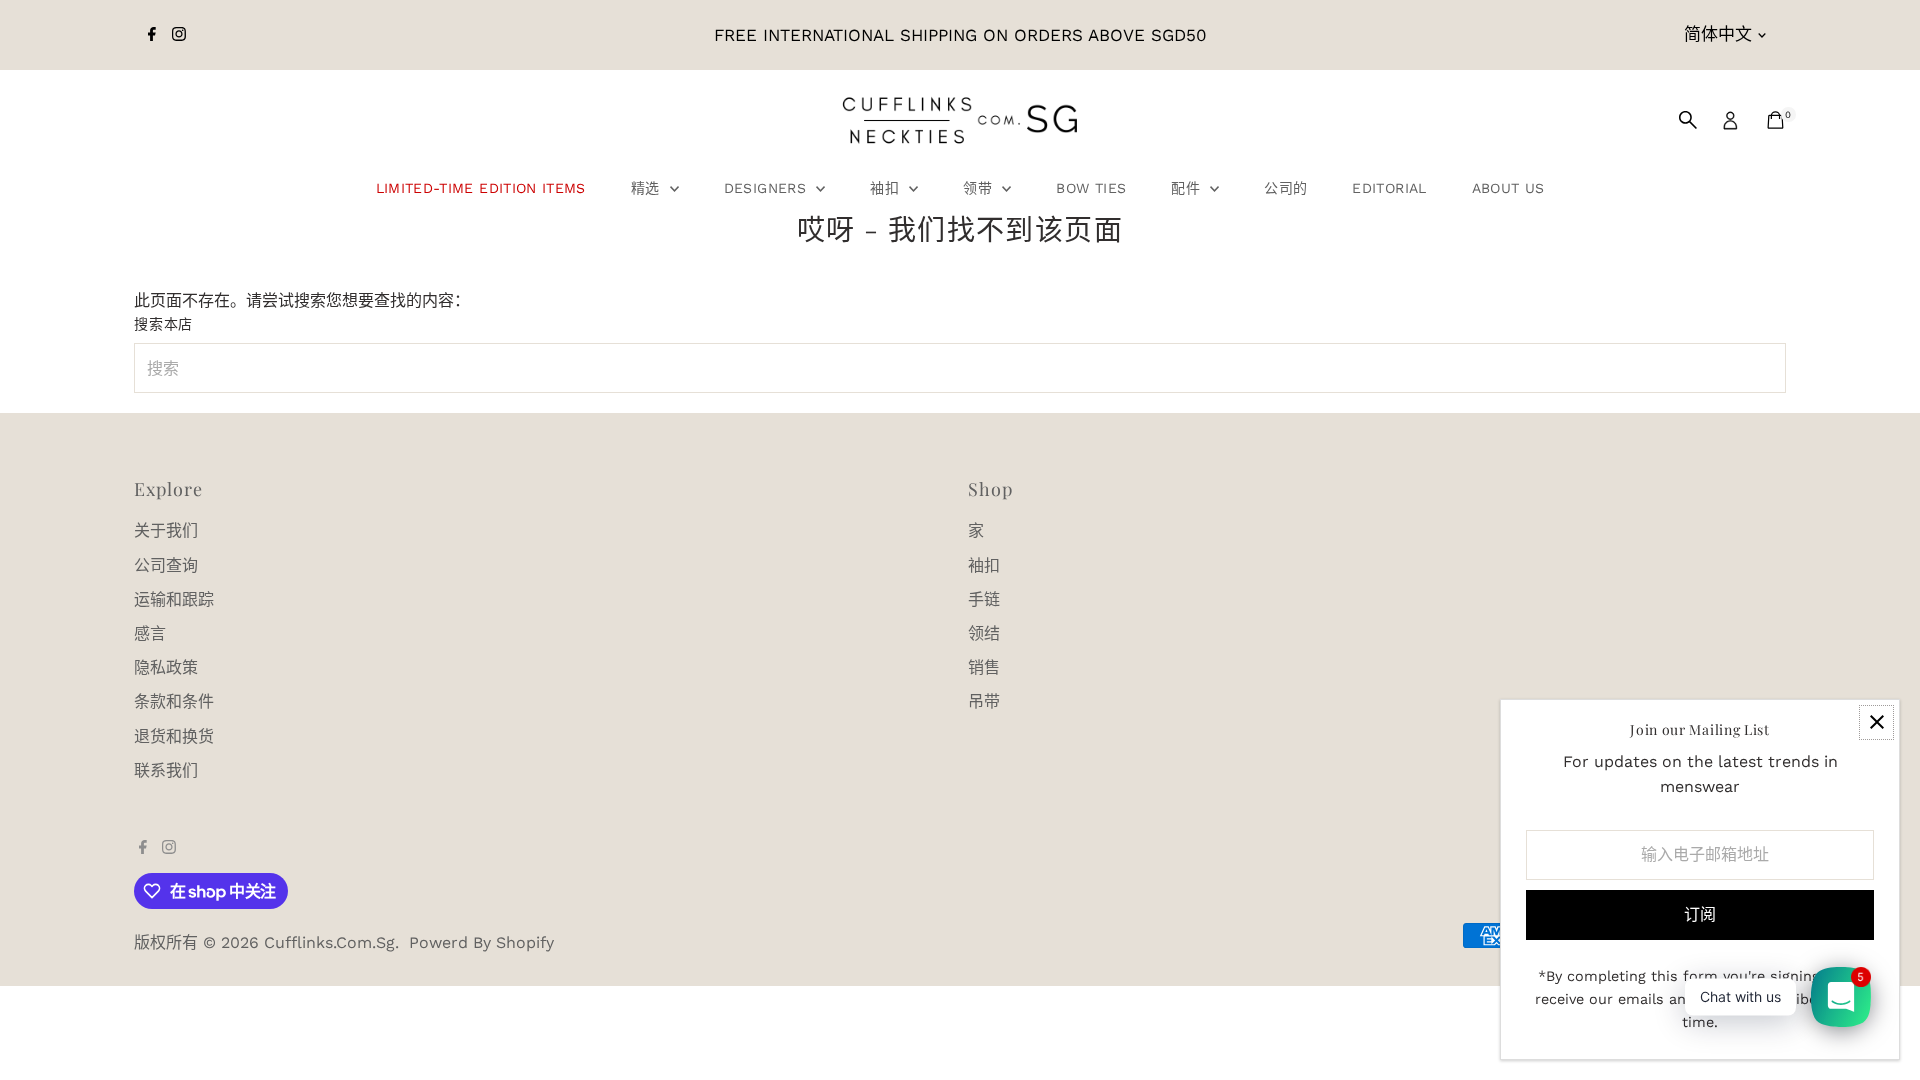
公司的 (1285, 188)
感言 (150, 633)
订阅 (1700, 914)
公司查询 (166, 565)
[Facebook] (152, 35)
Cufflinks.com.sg (329, 942)
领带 (980, 188)
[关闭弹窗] (1876, 722)
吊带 (984, 701)
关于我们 (166, 530)
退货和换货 (174, 736)
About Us (1508, 188)
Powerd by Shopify (481, 942)
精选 (648, 188)
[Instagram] (179, 35)
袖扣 (887, 188)
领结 (984, 633)
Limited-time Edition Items (481, 188)
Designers (768, 188)
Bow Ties (1091, 188)
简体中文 (1718, 34)
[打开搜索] (1688, 120)
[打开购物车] (1775, 120)
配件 (1188, 188)
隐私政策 (166, 667)
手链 (984, 599)
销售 (984, 667)
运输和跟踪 (174, 599)
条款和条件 (174, 701)
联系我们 (166, 770)
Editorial (1389, 188)
